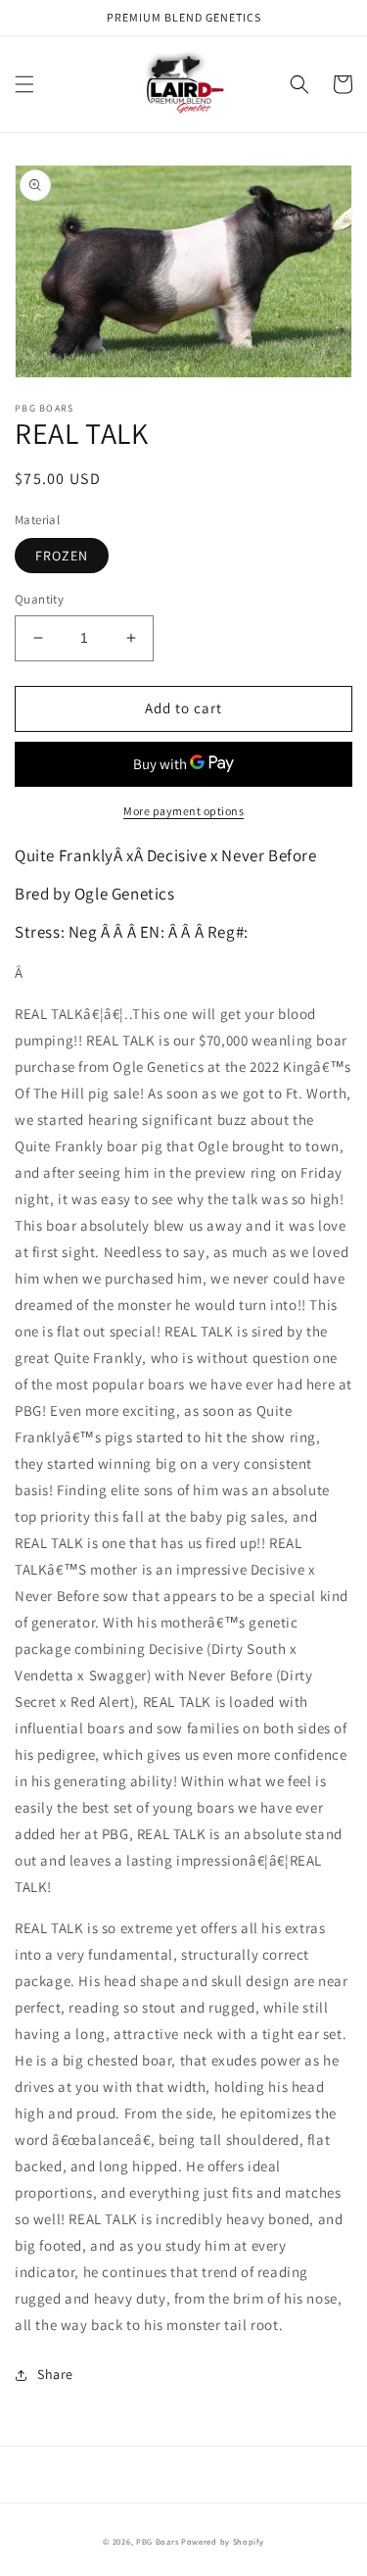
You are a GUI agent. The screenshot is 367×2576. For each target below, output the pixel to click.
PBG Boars (157, 2541)
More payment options (183, 811)
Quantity (39, 599)
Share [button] (55, 2374)
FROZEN (62, 556)
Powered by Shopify (223, 2541)
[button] (24, 84)
